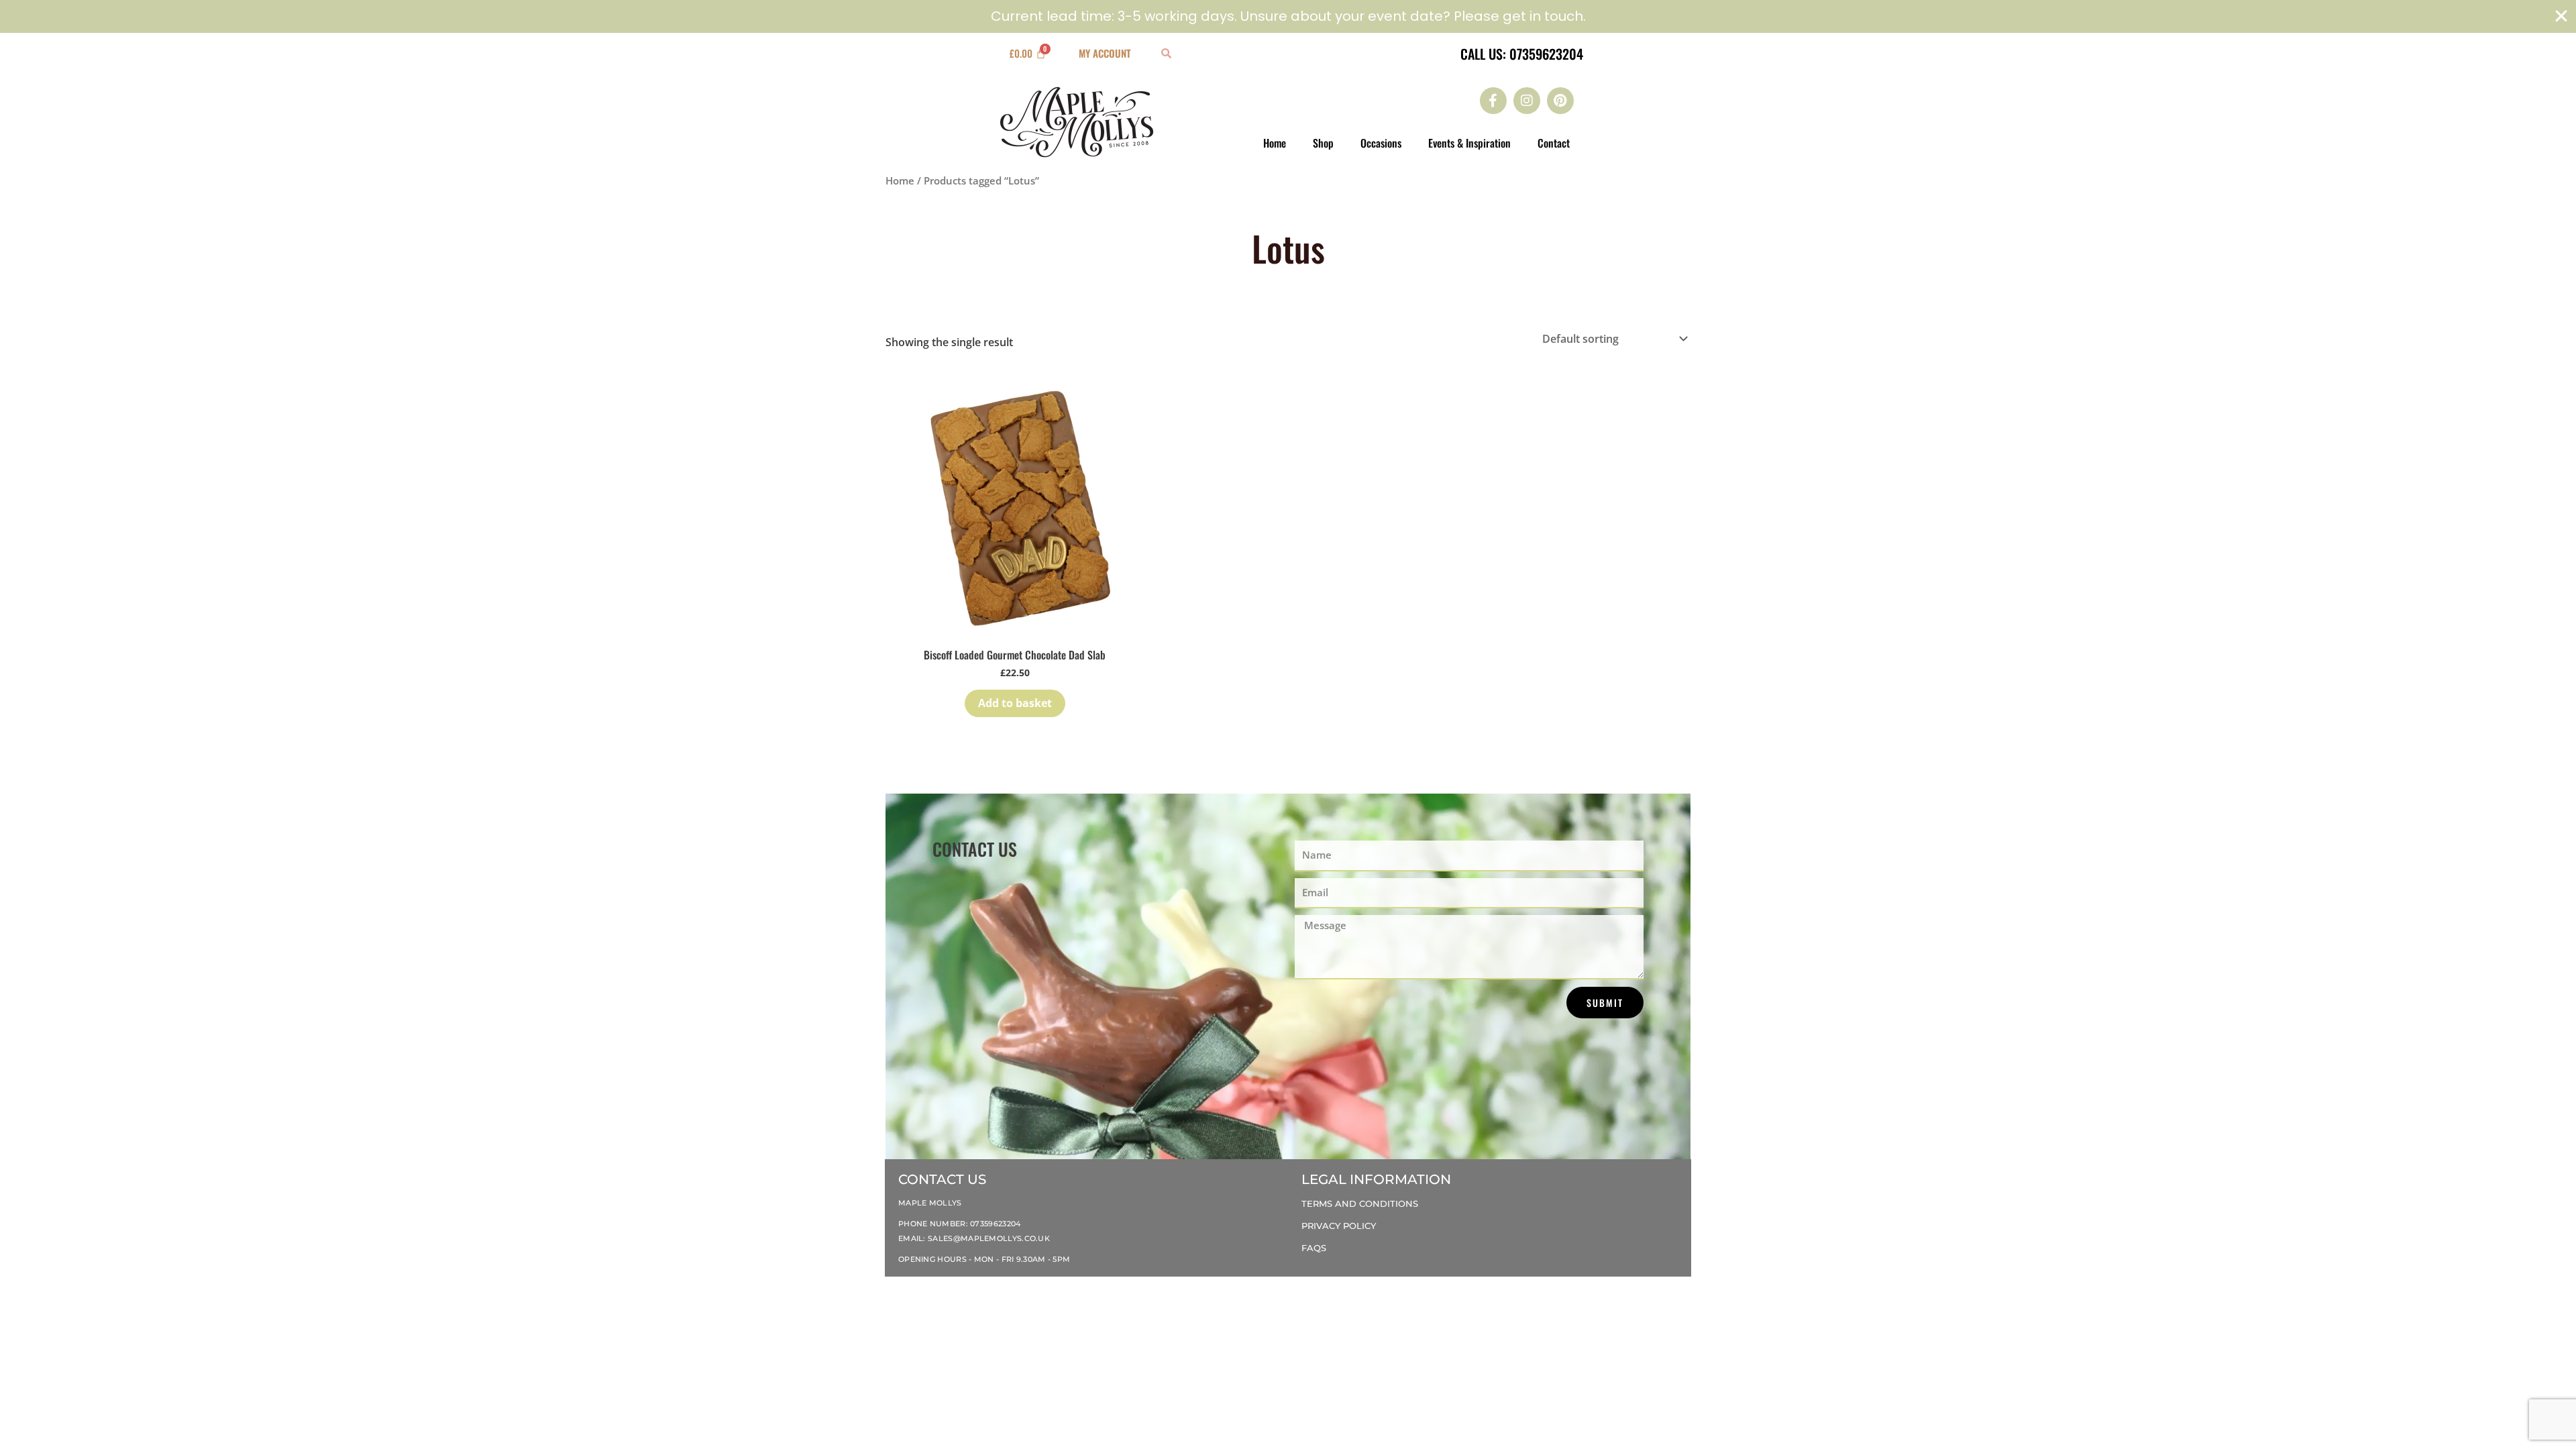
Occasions (1381, 143)
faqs (1314, 1248)
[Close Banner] (2561, 16)
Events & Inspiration (1469, 143)
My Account (1105, 53)
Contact (1554, 143)
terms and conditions (1360, 1203)
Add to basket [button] (1015, 703)
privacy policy (1339, 1226)
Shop (1323, 143)
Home (1275, 143)
